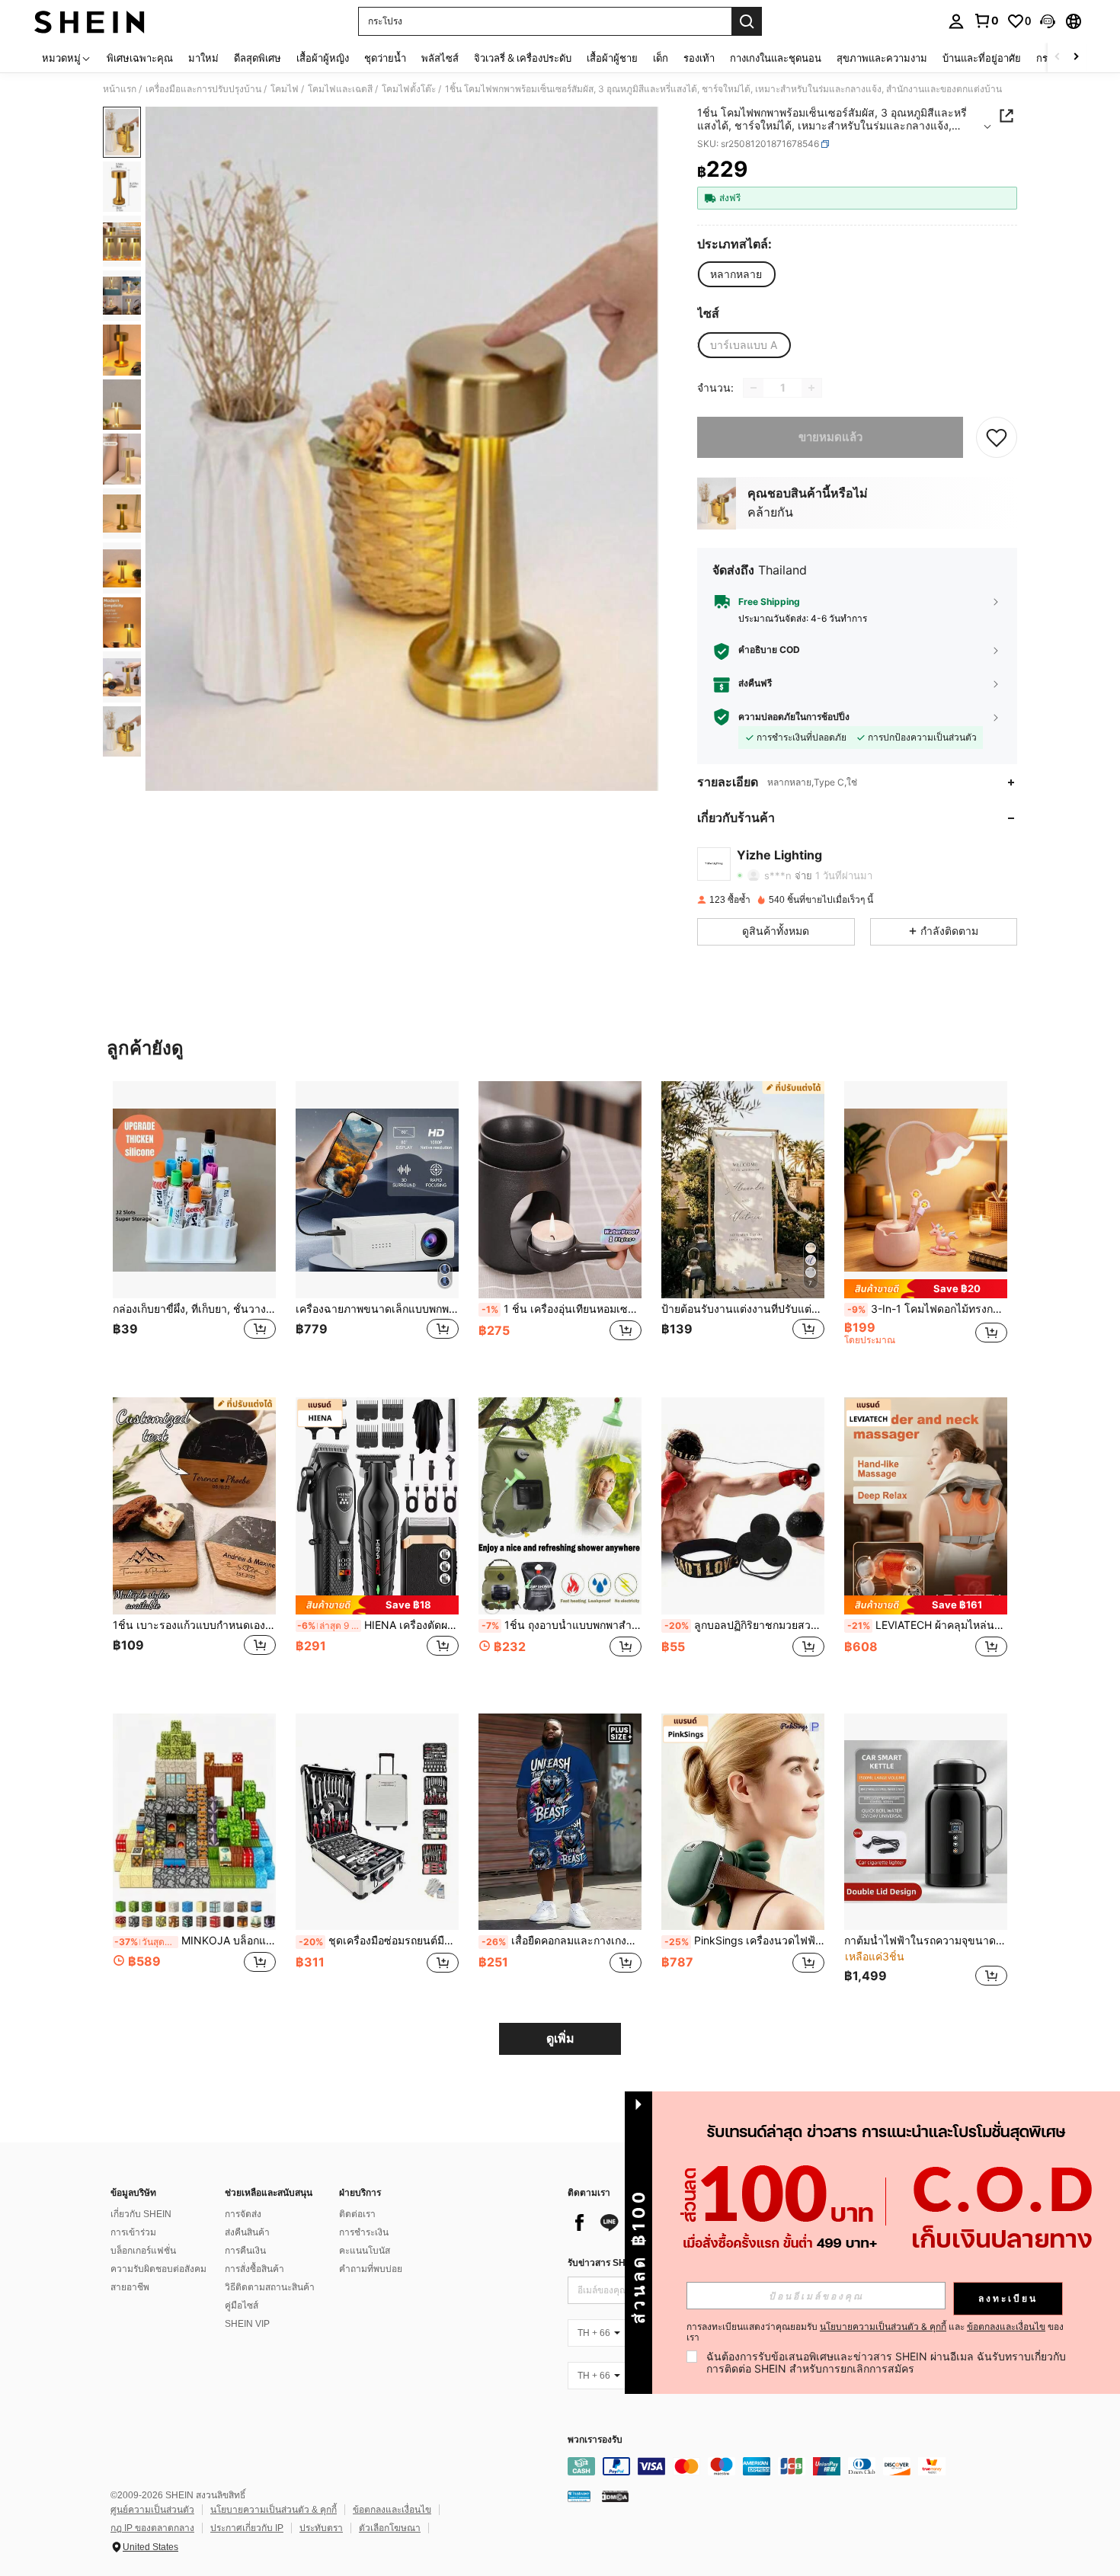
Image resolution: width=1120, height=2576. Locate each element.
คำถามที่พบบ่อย (371, 2269)
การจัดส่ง (243, 2214)
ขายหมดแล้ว (830, 437)
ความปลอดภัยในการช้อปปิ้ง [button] (794, 717)
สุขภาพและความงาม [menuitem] (882, 58)
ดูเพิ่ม (560, 2038)
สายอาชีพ (130, 2287)
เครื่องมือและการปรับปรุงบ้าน (203, 89)
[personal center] (956, 21)
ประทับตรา (321, 2528)
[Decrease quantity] (754, 388)
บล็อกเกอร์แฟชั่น (143, 2251)
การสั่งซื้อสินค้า (254, 2269)
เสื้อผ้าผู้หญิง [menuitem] (323, 58)
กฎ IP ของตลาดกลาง (152, 2528)
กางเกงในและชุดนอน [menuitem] (776, 58)
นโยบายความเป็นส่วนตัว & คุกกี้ (274, 2510)
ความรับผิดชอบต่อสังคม (158, 2269)
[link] (986, 21)
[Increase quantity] (811, 388)
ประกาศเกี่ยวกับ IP (247, 2528)
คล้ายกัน (770, 512)
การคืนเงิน (245, 2251)
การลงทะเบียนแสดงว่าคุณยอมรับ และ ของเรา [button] (875, 2332)
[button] (1048, 21)
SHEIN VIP (247, 2324)
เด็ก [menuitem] (661, 58)
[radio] (736, 274)
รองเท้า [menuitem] (699, 58)
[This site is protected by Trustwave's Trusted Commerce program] (579, 2495)
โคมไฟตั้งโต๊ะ (409, 89)
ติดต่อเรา (357, 2214)
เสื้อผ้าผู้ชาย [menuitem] (612, 58)
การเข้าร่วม (133, 2232)
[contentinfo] (796, 2466)
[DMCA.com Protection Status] (615, 2495)
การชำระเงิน (364, 2232)
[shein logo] (90, 21)
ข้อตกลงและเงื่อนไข (392, 2510)
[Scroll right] (1076, 58)
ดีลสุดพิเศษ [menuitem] (258, 58)
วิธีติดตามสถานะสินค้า (270, 2287)
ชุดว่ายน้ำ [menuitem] (385, 58)
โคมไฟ (285, 89)
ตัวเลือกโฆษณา (390, 2528)
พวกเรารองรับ (595, 2440)
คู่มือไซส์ (242, 2306)
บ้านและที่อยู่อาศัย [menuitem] (982, 58)
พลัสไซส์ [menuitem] (440, 58)
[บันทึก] (997, 437)
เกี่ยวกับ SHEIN (141, 2214)
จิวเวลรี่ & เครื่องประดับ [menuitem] (523, 58)
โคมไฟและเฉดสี (340, 89)
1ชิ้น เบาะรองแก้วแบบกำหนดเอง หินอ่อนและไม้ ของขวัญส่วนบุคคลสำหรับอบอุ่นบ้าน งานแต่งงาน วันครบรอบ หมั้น (194, 1625)
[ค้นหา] (747, 21)
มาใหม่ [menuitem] (203, 58)
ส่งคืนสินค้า (247, 2232)
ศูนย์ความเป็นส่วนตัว (152, 2510)
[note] (926, 1289)
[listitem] (194, 1227)
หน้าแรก (120, 89)
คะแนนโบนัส (365, 2251)
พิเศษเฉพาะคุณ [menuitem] (140, 58)
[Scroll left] (1058, 58)
